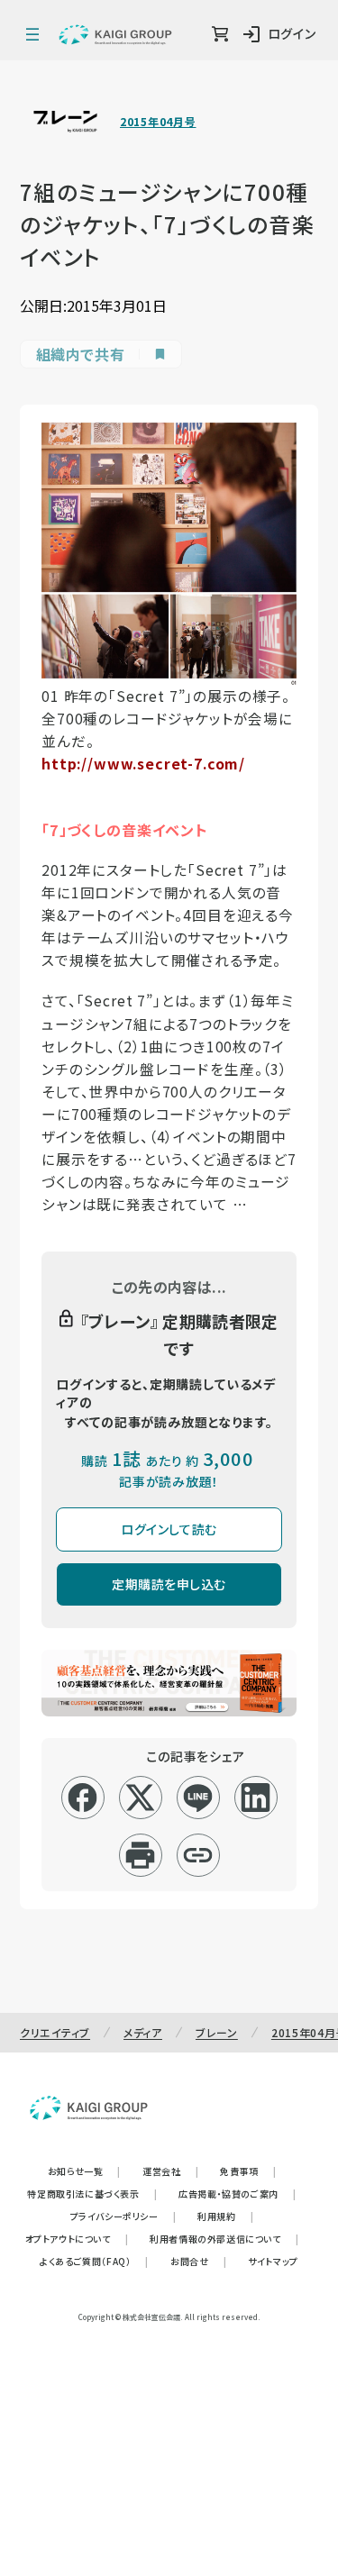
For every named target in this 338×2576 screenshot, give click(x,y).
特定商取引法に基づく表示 (92, 2194)
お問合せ (198, 2261)
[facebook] (82, 1798)
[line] (198, 1798)
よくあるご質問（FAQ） (94, 2261)
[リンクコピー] (198, 1855)
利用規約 (225, 2216)
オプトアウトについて (77, 2239)
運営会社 (170, 2171)
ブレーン (217, 2032)
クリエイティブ (55, 2032)
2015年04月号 (158, 122)
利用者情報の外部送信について (224, 2239)
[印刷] (140, 1855)
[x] (140, 1798)
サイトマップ (273, 2261)
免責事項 (248, 2171)
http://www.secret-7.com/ (143, 764)
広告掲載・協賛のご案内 (237, 2194)
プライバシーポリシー (123, 2216)
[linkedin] (256, 1798)
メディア (143, 2032)
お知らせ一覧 (84, 2171)
